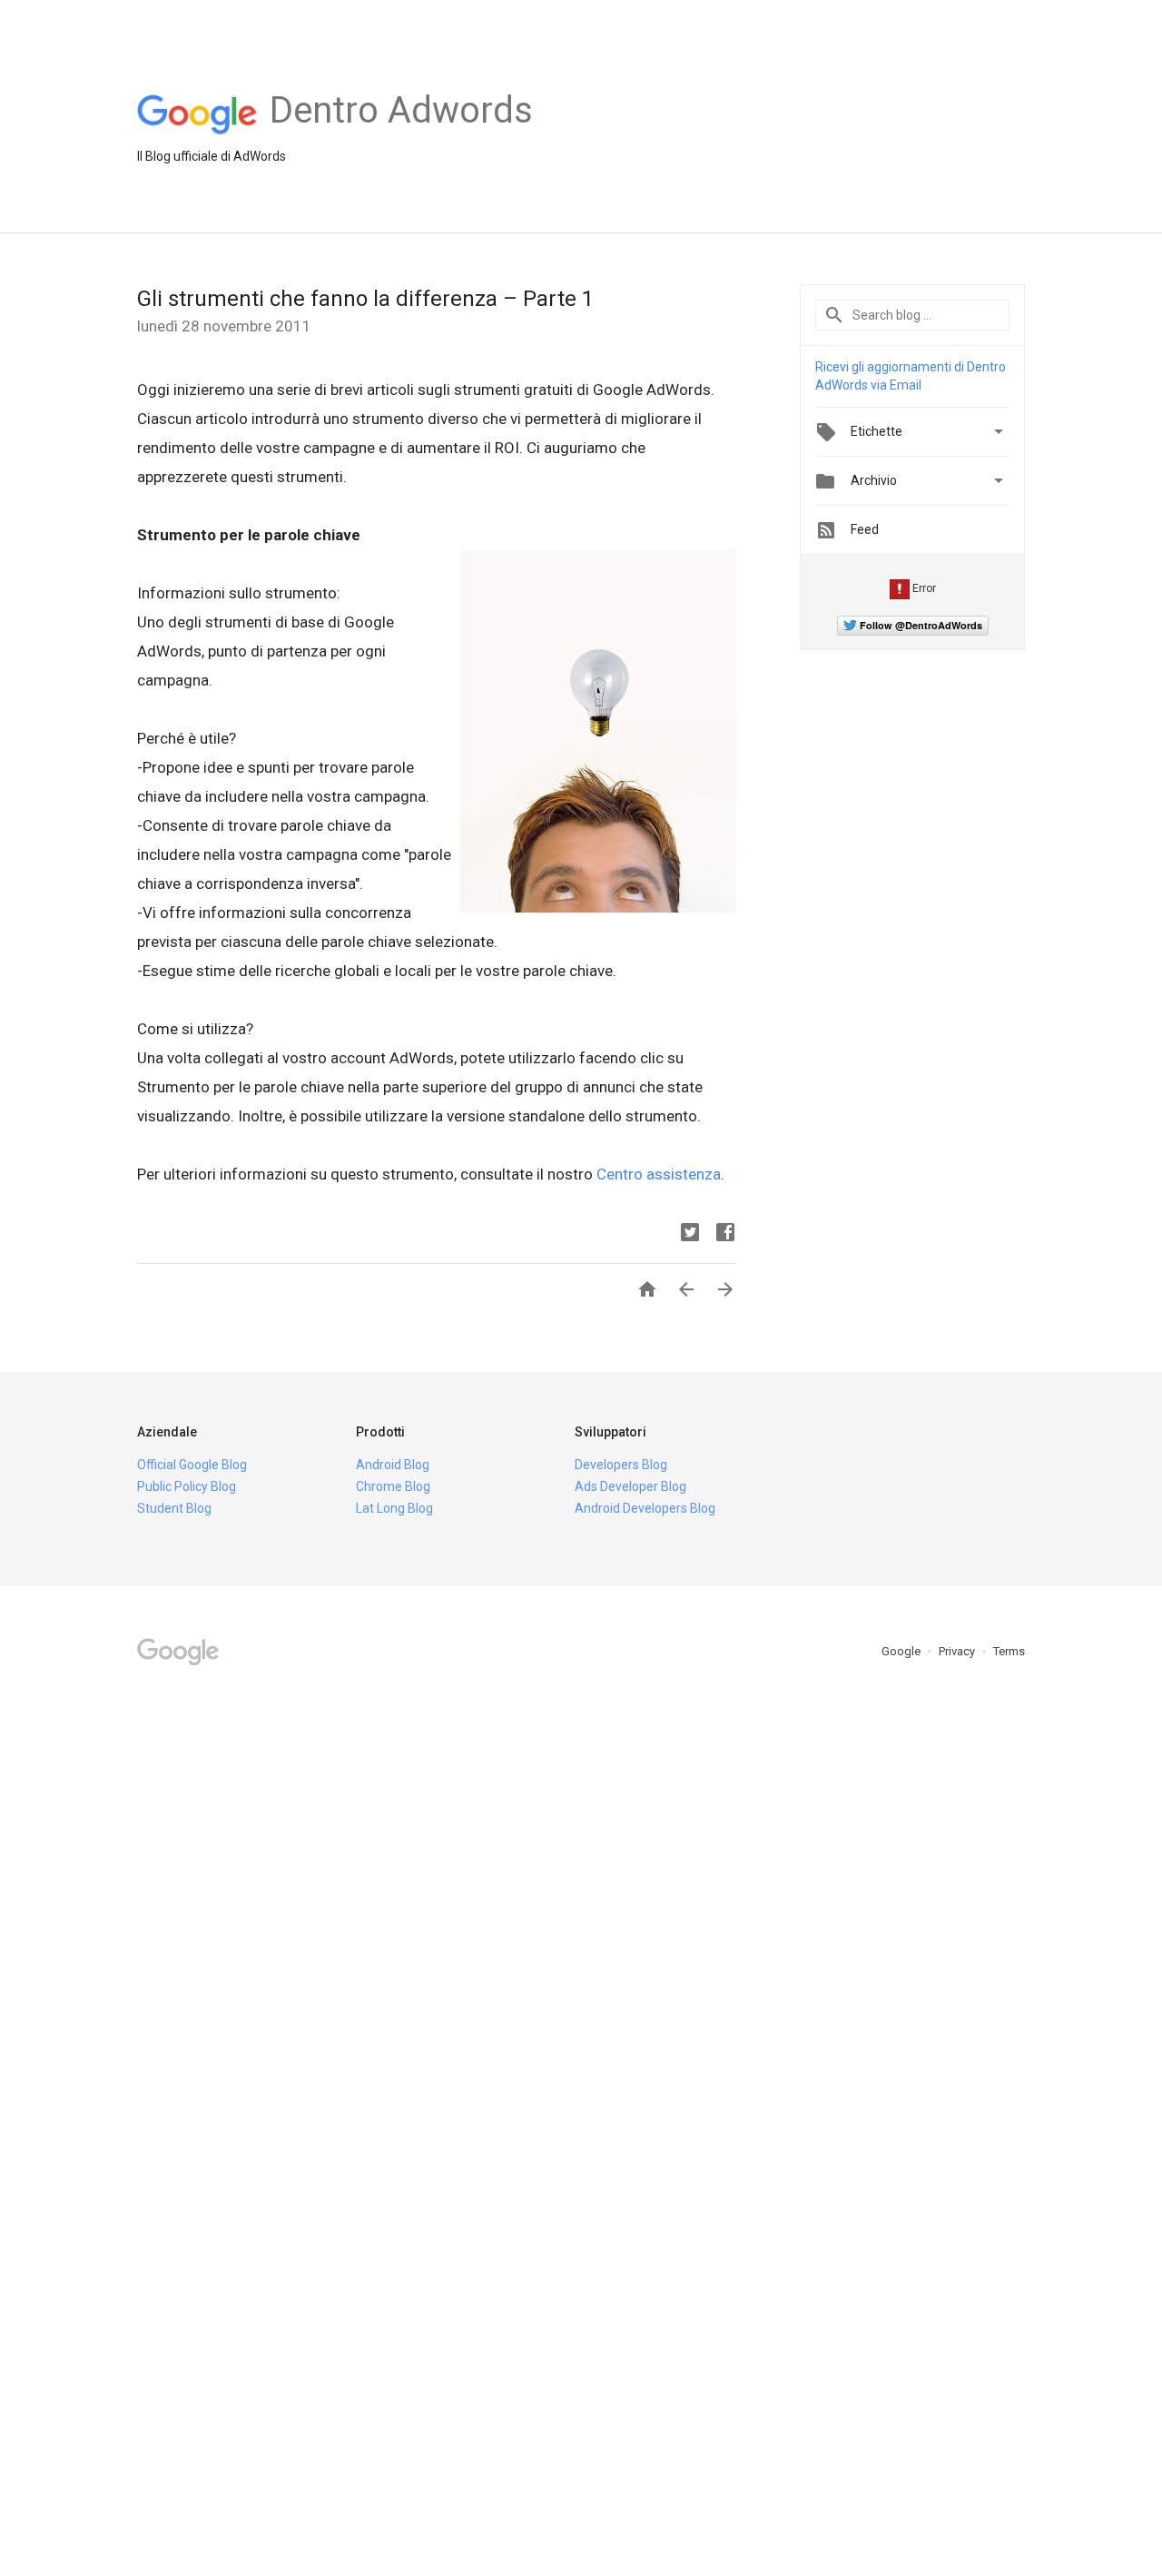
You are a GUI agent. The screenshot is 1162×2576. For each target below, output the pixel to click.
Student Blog (174, 1508)
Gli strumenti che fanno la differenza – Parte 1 (365, 299)
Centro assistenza (659, 1174)
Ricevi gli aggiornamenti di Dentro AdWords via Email (911, 376)
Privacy (958, 1651)
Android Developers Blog (645, 1508)
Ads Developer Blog (630, 1486)
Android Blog (393, 1465)
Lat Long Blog (394, 1508)
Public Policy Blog (187, 1486)
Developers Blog (621, 1465)
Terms (1009, 1651)
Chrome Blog (393, 1486)
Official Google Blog (192, 1465)
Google (902, 1651)
